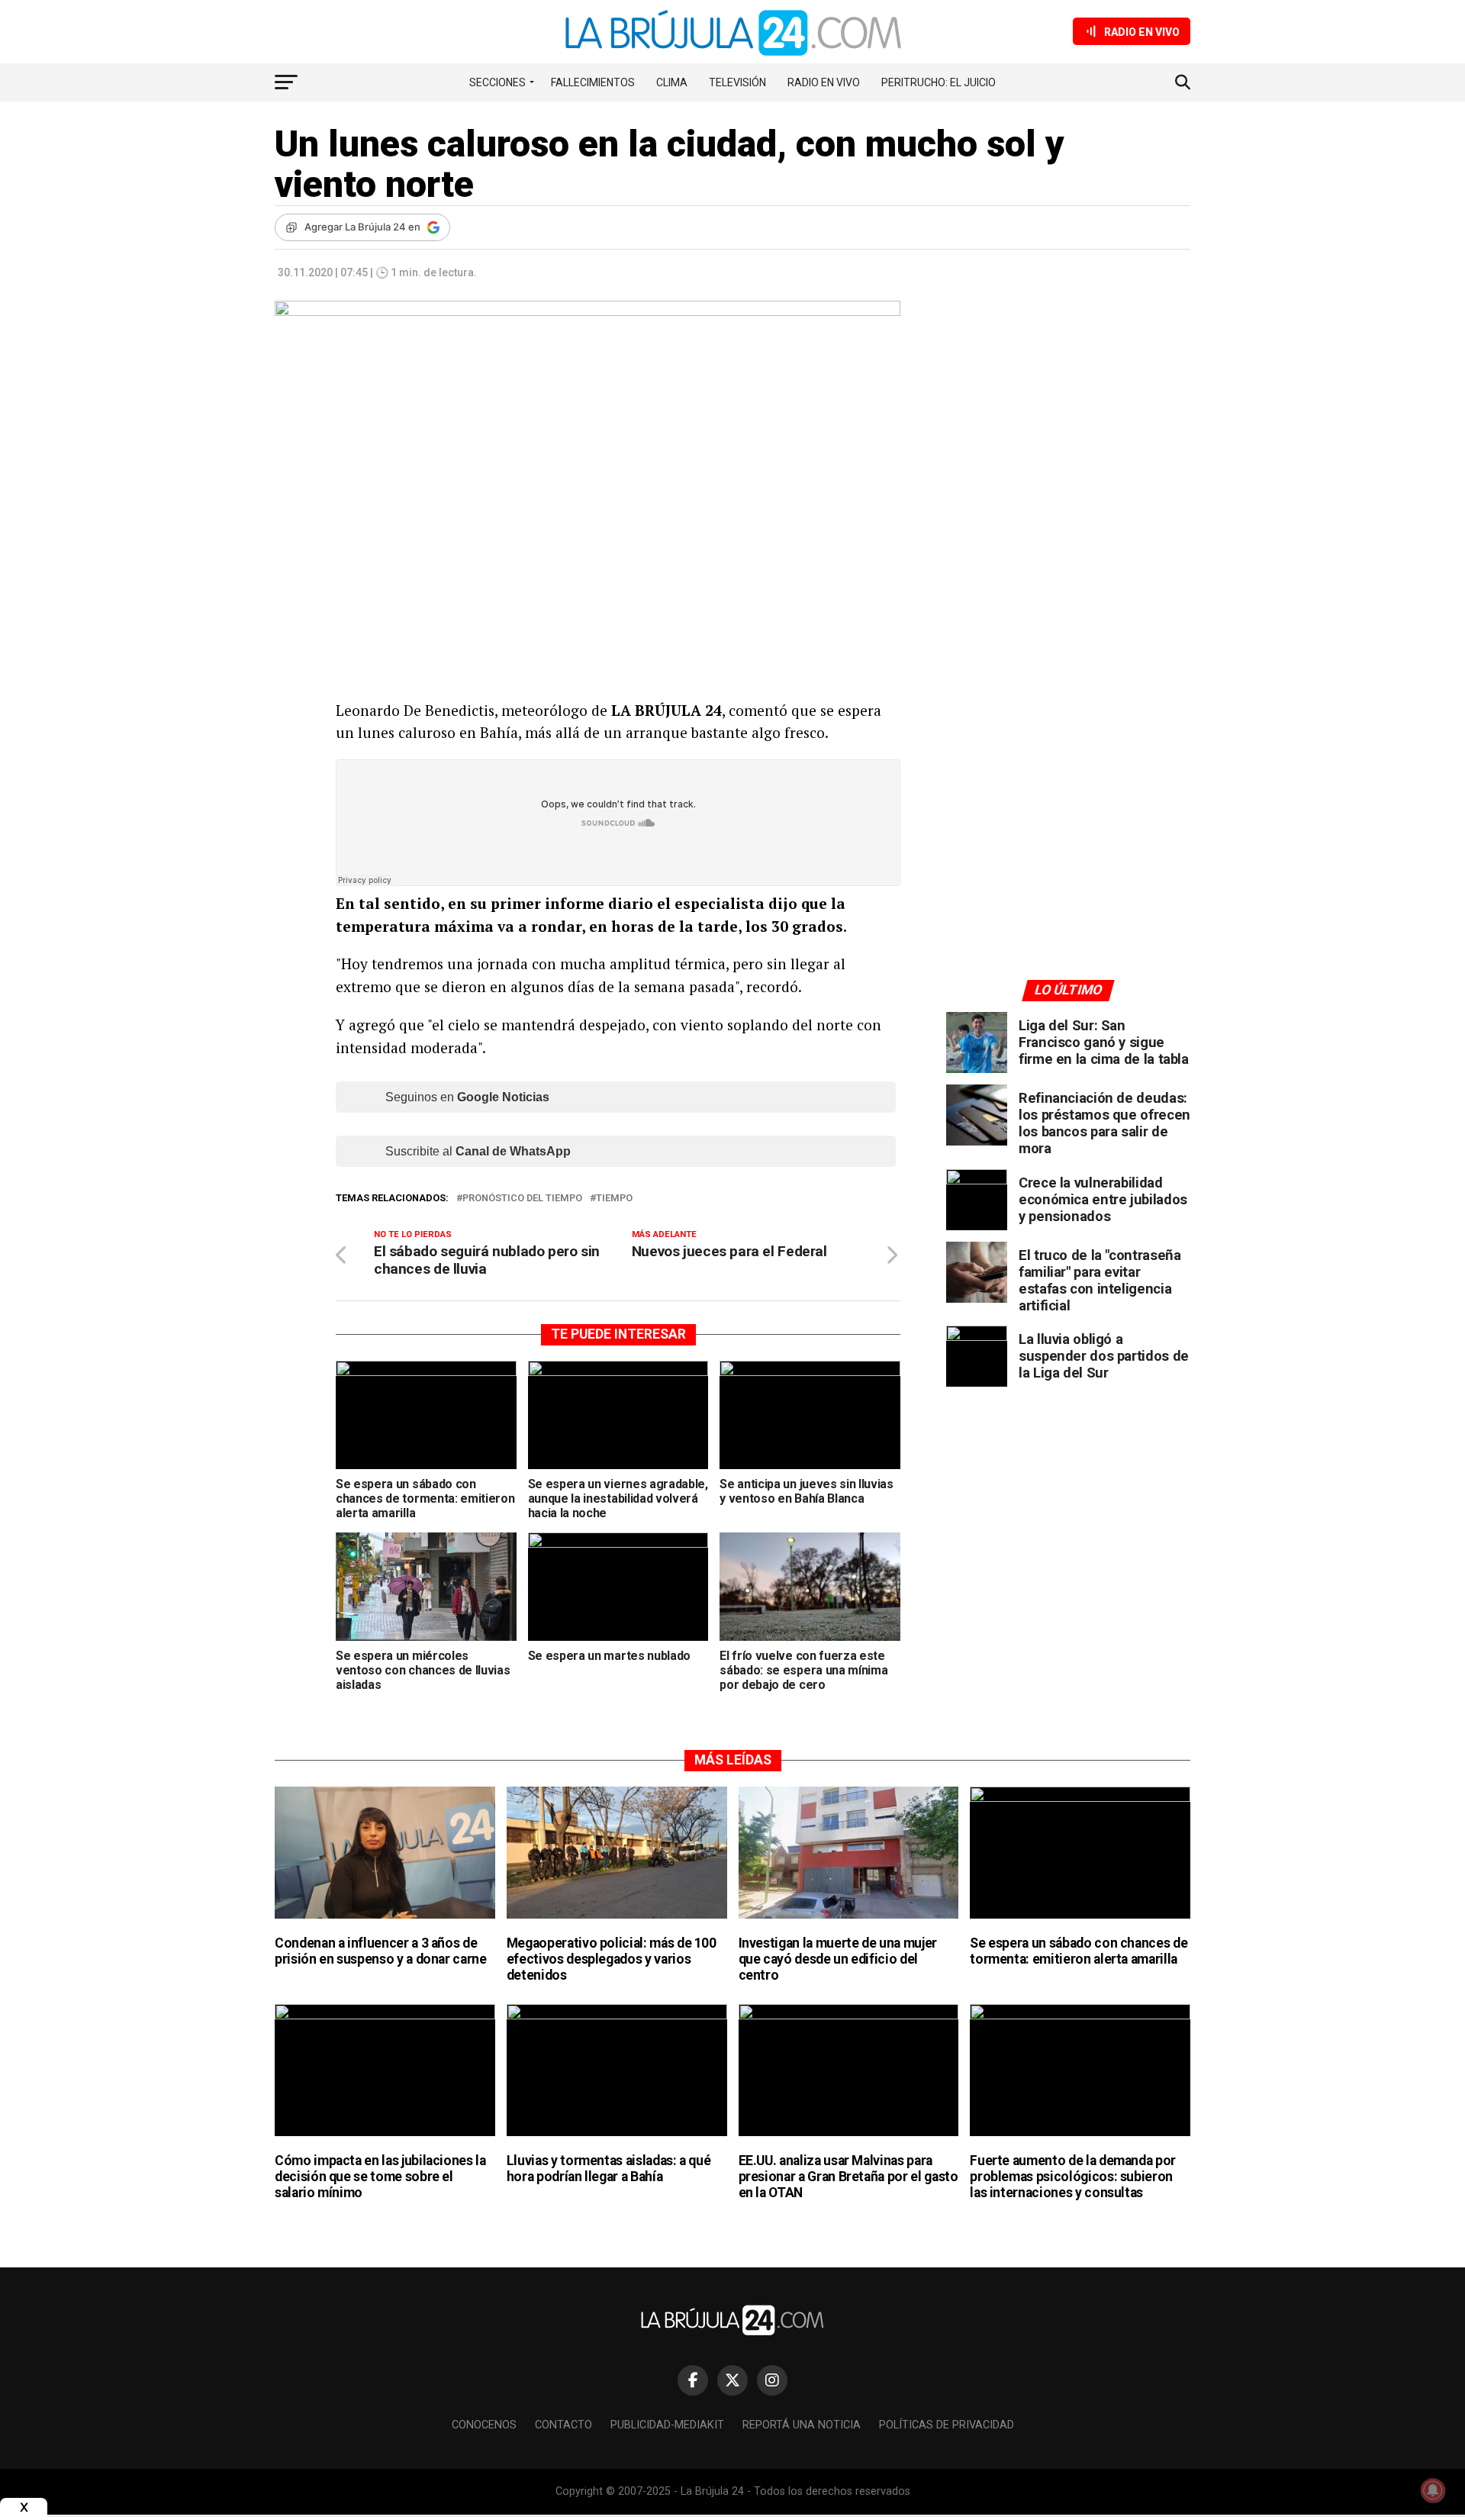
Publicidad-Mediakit (667, 2425)
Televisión (737, 82)
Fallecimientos (593, 82)
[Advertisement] (1068, 442)
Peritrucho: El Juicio (939, 82)
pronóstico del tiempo (522, 1199)
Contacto (563, 2425)
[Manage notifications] (1433, 2490)
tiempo (614, 1199)
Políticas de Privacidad (947, 2425)
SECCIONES (497, 82)
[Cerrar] (24, 2507)
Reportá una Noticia (802, 2425)
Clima (672, 82)
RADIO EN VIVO (824, 82)
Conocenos (484, 2425)
